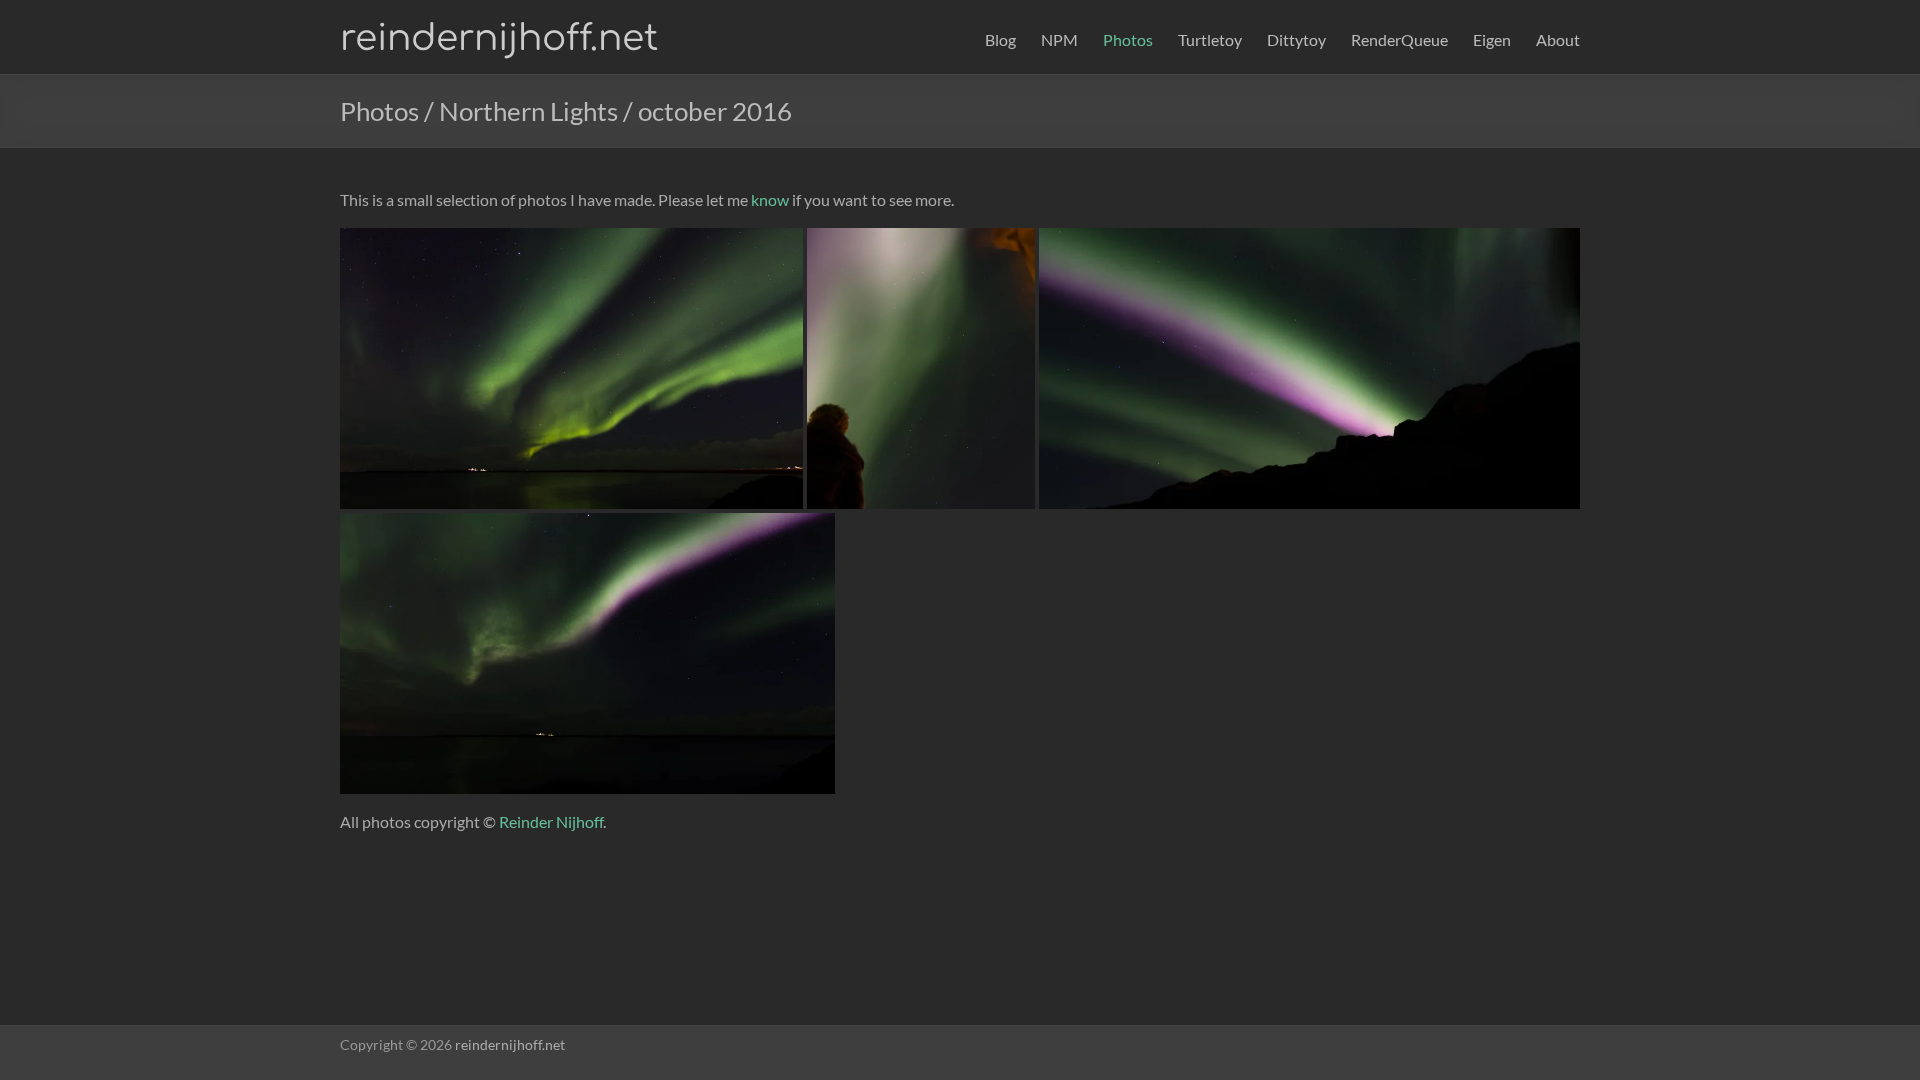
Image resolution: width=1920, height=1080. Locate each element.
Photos (1128, 39)
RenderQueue (1399, 39)
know (770, 199)
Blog (1000, 39)
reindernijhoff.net (499, 38)
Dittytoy (1296, 39)
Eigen (1492, 39)
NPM (1059, 39)
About (1558, 39)
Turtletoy (1210, 39)
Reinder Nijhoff (551, 821)
